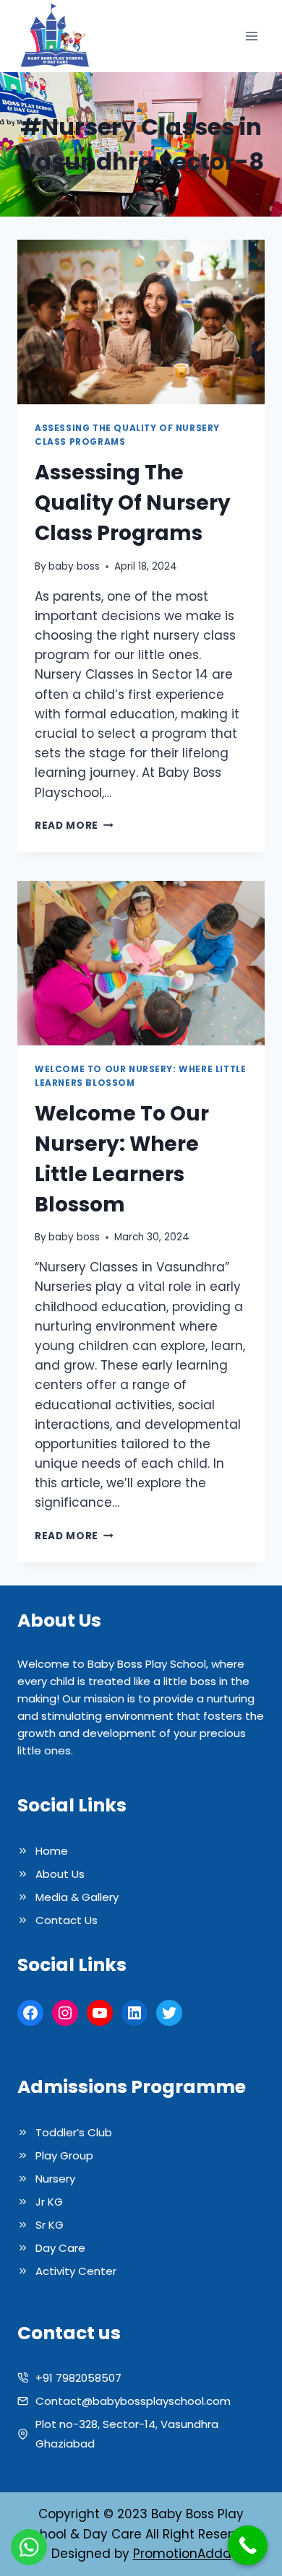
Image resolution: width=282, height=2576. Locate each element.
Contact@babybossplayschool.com (133, 2401)
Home (52, 1851)
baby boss (74, 566)
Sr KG (50, 2225)
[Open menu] (251, 36)
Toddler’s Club (74, 2132)
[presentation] (141, 322)
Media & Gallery (77, 1897)
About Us (60, 1874)
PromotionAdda (182, 2554)
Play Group (64, 2155)
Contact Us (67, 1920)
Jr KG (49, 2202)
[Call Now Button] (248, 2545)
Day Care (60, 2248)
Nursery (55, 2179)
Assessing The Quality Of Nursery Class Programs (133, 503)
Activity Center (76, 2271)
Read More (74, 826)
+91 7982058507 (78, 2378)
